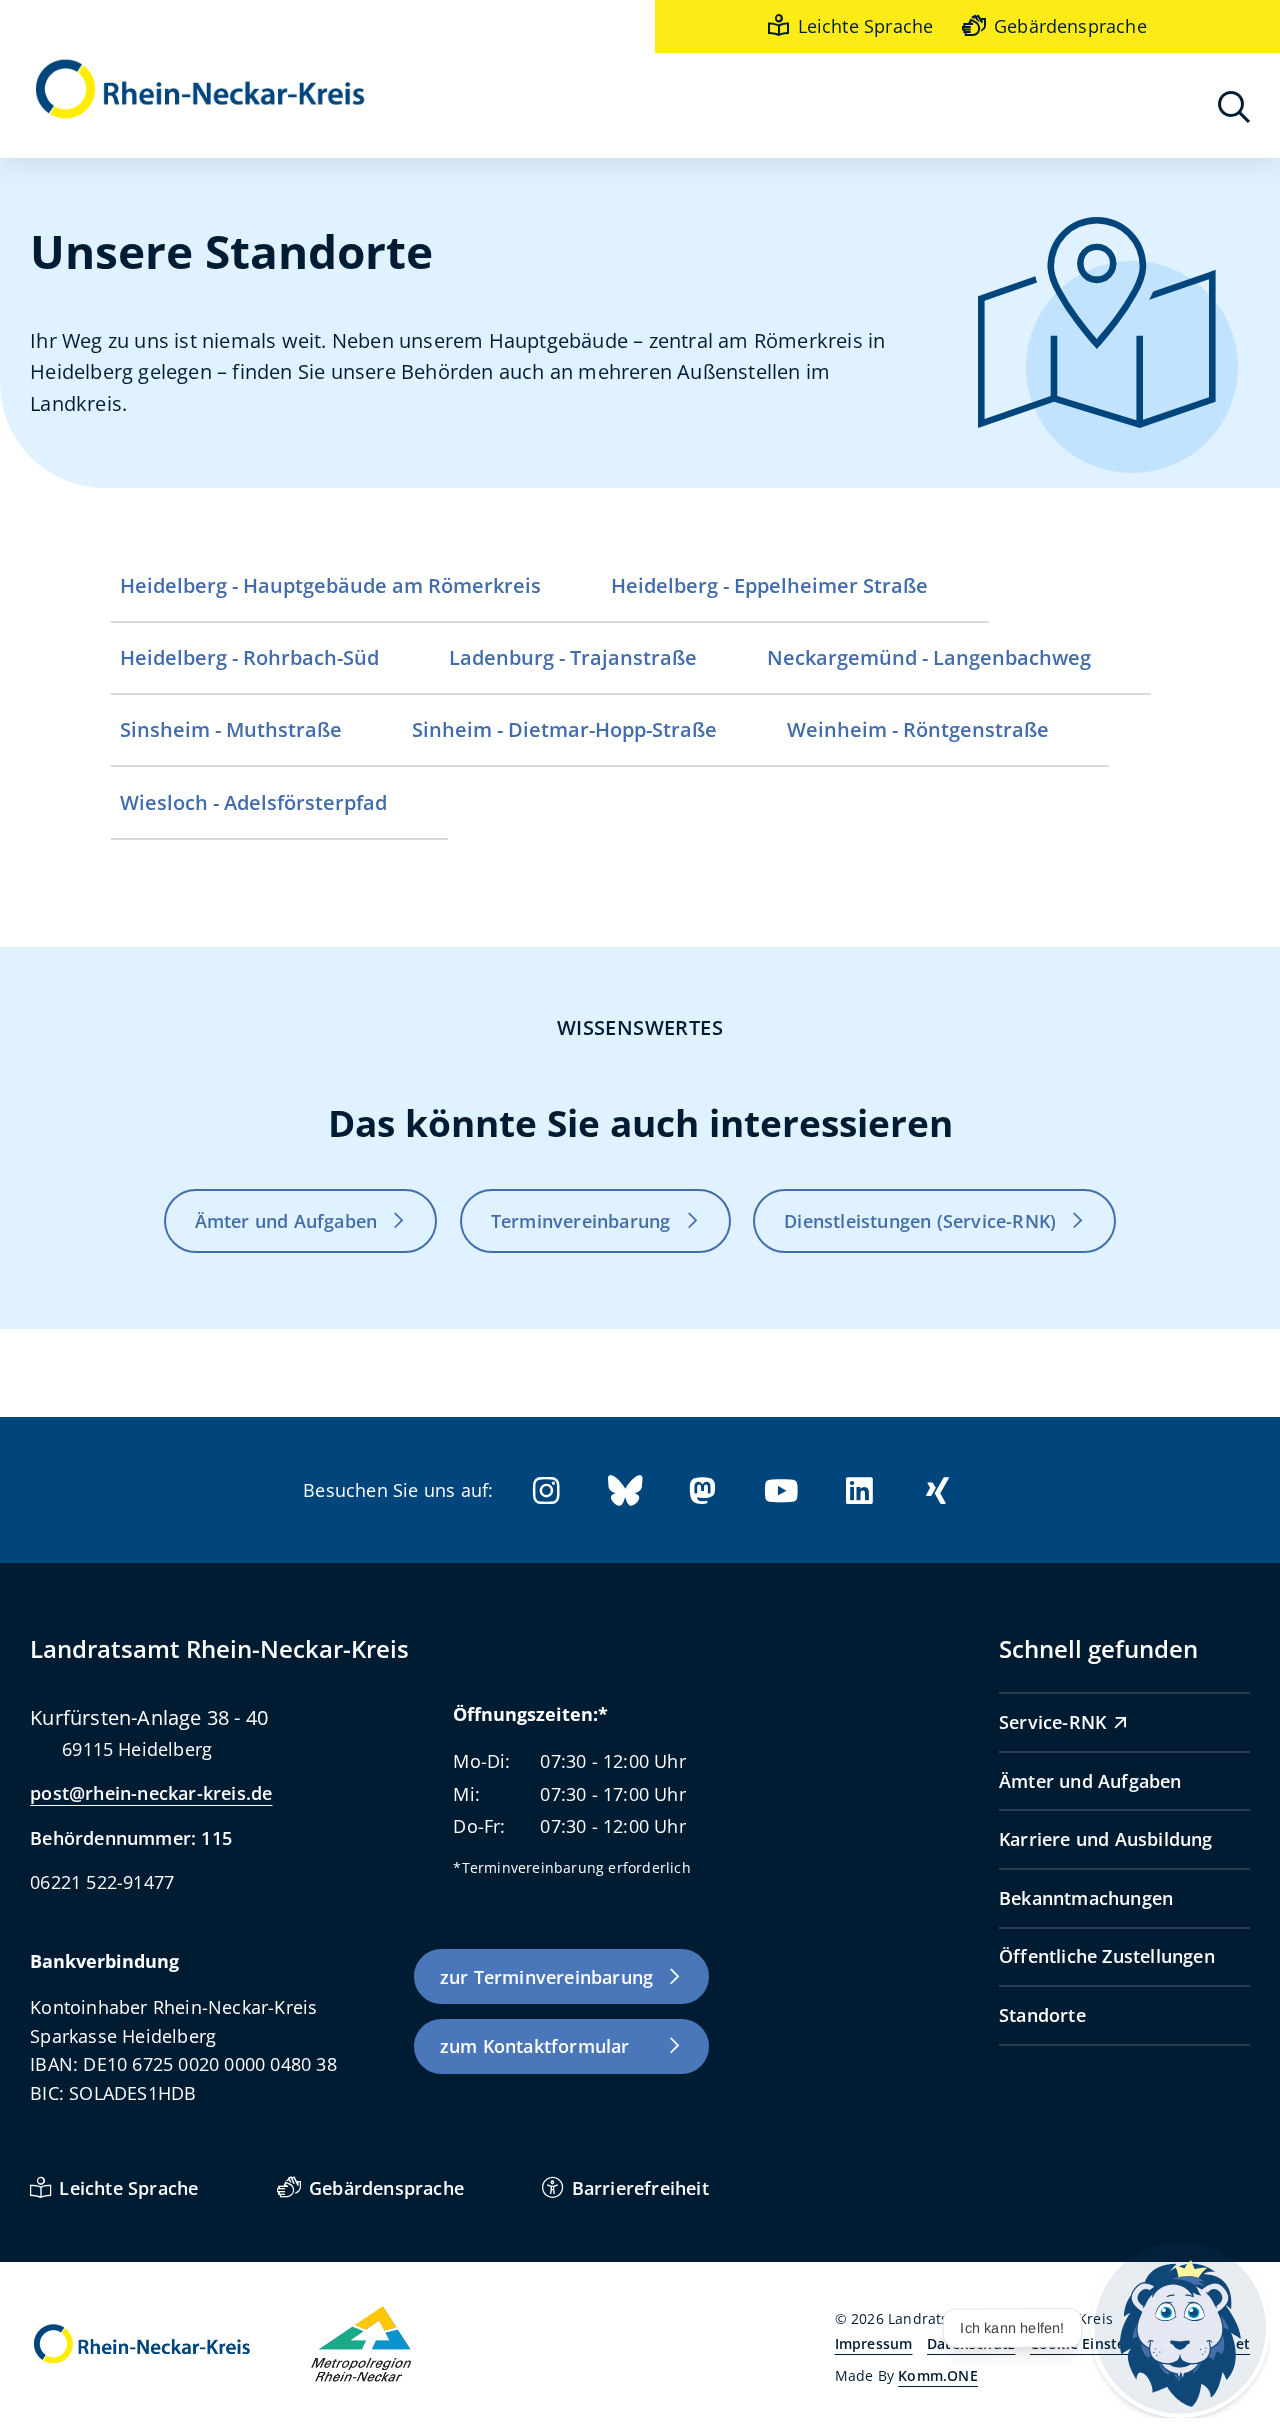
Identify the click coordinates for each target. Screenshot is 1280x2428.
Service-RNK (1052, 1722)
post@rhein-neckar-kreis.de (151, 1793)
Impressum (874, 2343)
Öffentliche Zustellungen (1107, 1956)
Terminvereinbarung (581, 1221)
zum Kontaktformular (535, 2046)
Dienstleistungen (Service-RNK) (920, 1221)
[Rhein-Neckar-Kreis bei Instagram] (546, 1490)
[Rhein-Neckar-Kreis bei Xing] (938, 1490)
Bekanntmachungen (1086, 1898)
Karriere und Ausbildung (1106, 1839)
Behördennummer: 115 (131, 1838)
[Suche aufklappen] (1234, 107)
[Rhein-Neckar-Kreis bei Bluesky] (625, 1490)
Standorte (1042, 2015)
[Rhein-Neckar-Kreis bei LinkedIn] (859, 1490)
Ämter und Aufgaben (286, 1221)
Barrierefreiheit (640, 2188)
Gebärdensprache (1070, 26)
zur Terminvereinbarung (546, 1977)
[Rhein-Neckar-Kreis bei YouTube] (781, 1490)
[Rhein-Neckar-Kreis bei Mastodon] (703, 1490)
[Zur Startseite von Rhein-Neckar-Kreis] (201, 90)
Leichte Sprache (865, 26)
